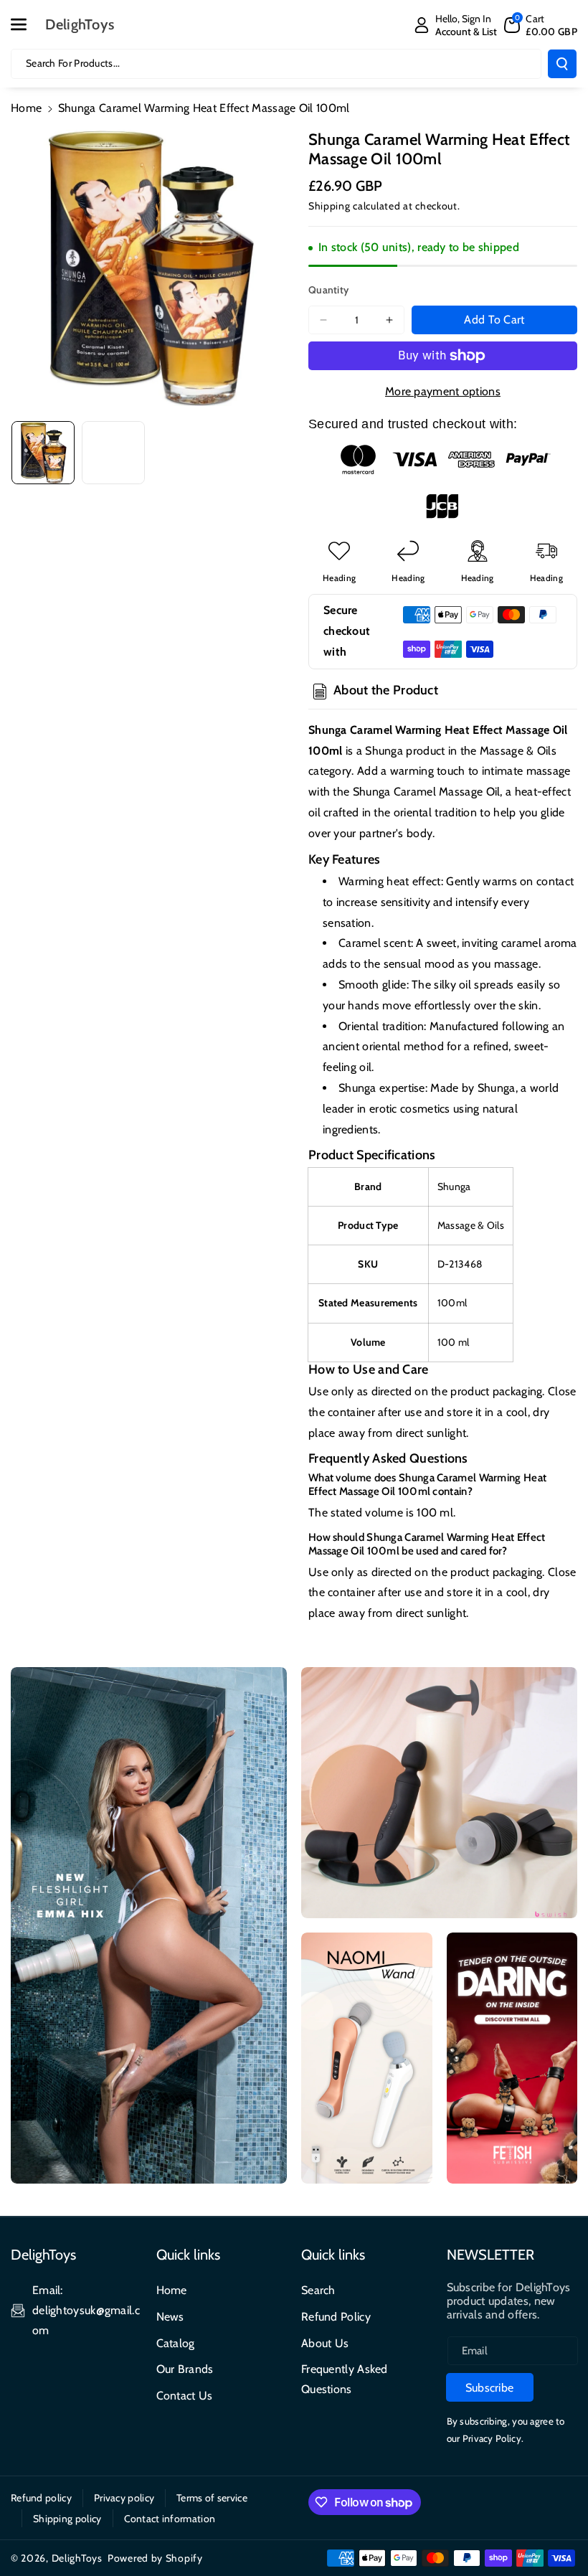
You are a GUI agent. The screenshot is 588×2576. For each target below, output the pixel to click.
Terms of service (212, 2498)
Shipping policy (67, 2519)
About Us (325, 2343)
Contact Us (185, 2396)
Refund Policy (336, 2317)
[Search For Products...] (562, 64)
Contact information (170, 2519)
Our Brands (185, 2369)
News (170, 2317)
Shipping (329, 206)
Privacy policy (124, 2498)
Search (318, 2290)
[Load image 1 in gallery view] (43, 453)
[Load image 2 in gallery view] (113, 453)
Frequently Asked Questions (345, 2379)
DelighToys (77, 2558)
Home (26, 108)
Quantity (328, 290)
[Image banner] (149, 1925)
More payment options (443, 391)
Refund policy (41, 2498)
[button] (27, 24)
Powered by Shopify (155, 2558)
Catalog (176, 2343)
